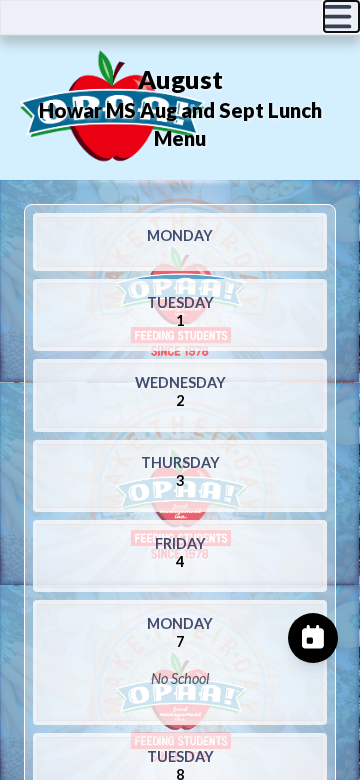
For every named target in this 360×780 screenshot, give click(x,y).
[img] (341, 16)
